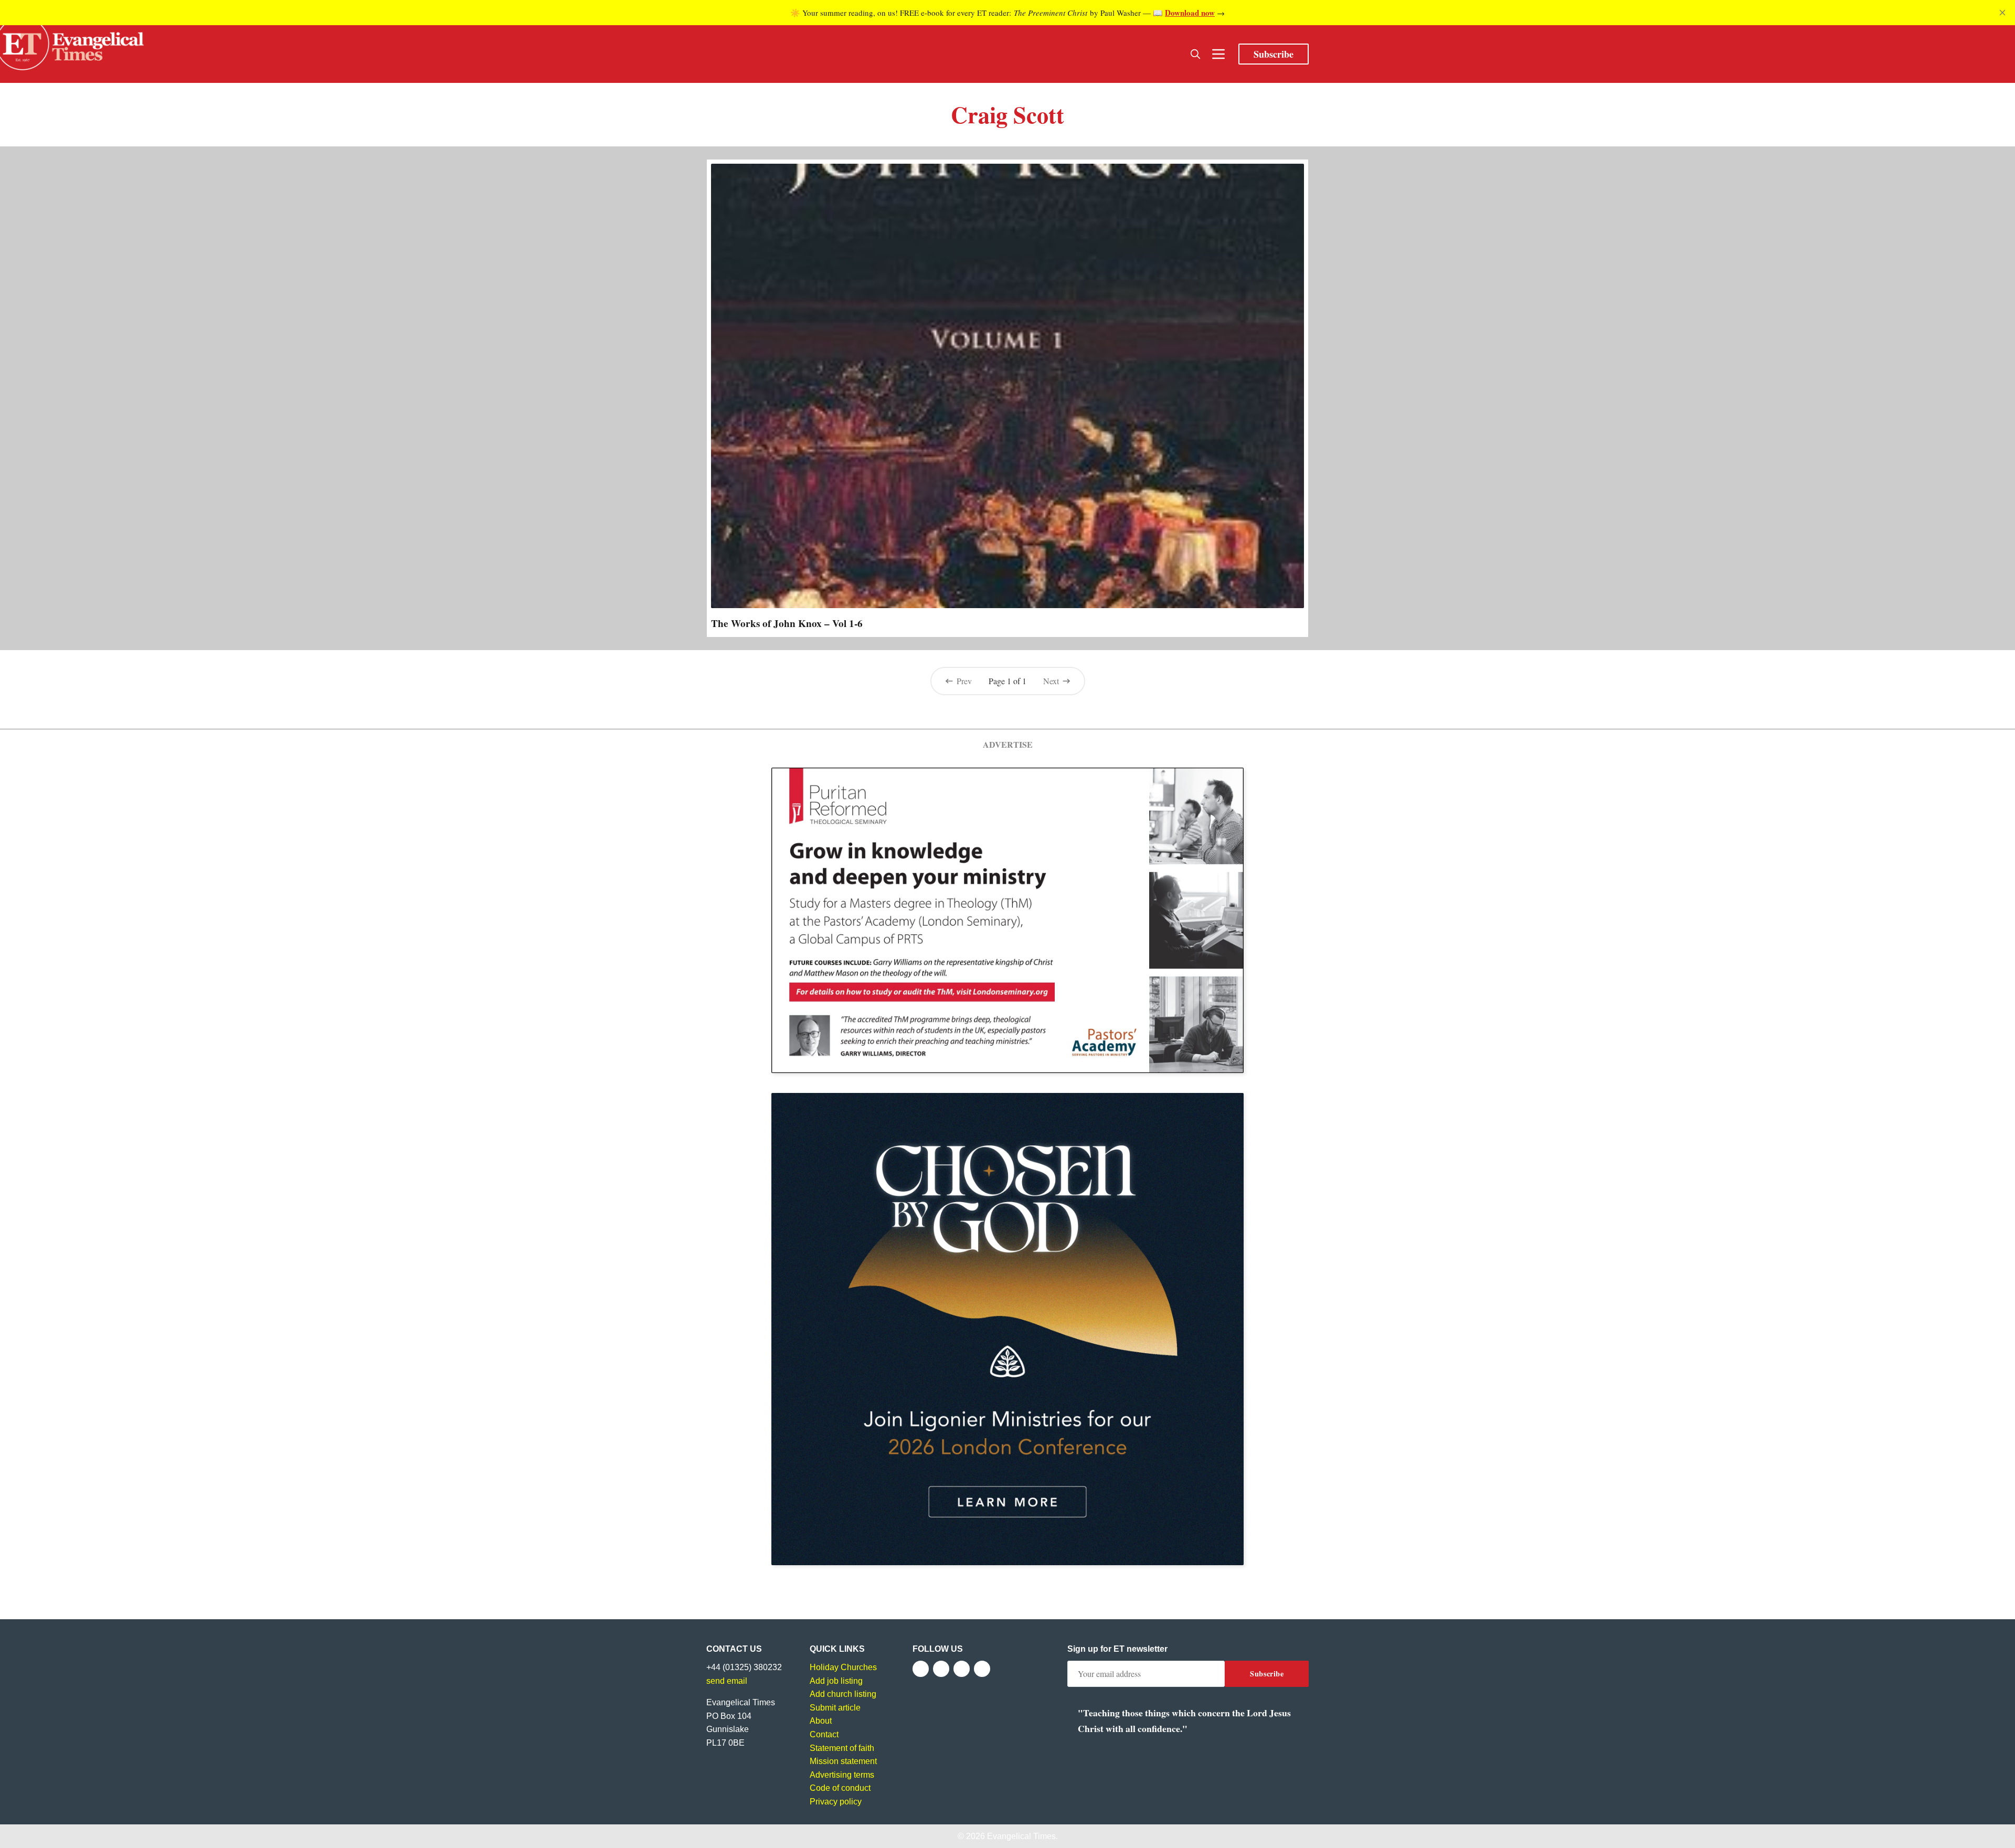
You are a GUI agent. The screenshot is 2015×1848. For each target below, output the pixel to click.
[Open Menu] (1218, 54)
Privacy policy (836, 1802)
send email (727, 1681)
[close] (2002, 13)
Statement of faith (842, 1748)
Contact (824, 1734)
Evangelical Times (1021, 1836)
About (821, 1721)
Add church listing (843, 1694)
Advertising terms (842, 1775)
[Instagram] (962, 1669)
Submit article (835, 1708)
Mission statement (843, 1761)
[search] (1195, 54)
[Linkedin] (982, 1669)
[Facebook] (921, 1669)
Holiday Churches (843, 1667)
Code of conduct (840, 1788)
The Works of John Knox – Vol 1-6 (787, 623)
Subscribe (1274, 54)
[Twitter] (941, 1669)
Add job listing (836, 1681)
